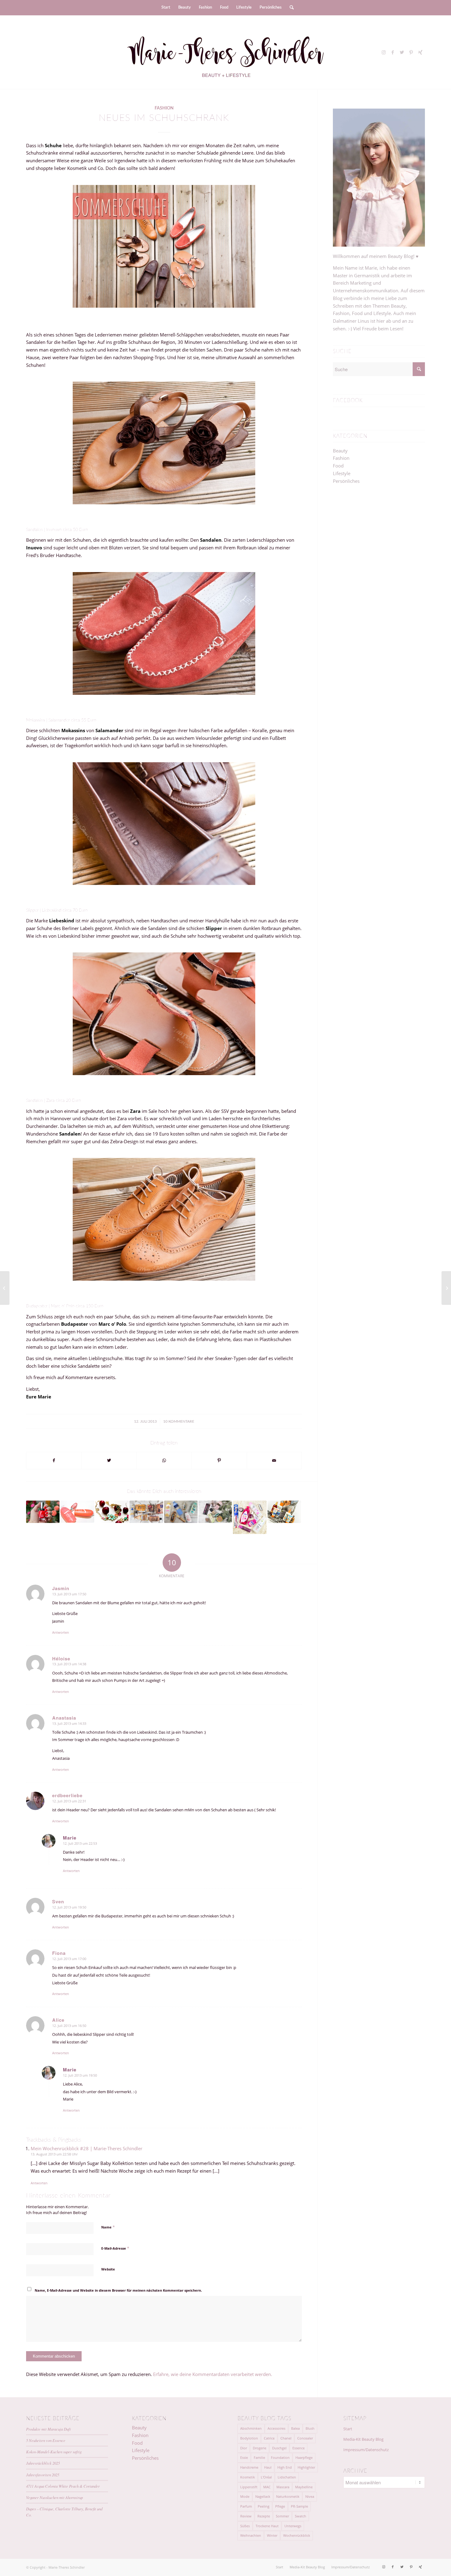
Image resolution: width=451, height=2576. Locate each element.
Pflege (280, 2506)
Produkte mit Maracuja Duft (48, 2429)
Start (348, 2429)
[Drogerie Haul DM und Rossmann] (146, 1512)
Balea (295, 2428)
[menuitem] (166, 8)
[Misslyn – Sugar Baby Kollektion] (5, 1288)
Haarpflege (304, 2457)
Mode (245, 2496)
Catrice (269, 2438)
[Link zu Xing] (420, 52)
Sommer (282, 2516)
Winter (272, 2535)
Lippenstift (249, 2487)
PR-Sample (299, 2506)
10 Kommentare (179, 1421)
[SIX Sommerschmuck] (112, 1512)
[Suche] (290, 8)
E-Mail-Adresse (115, 2248)
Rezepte (264, 2516)
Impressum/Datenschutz (366, 2450)
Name (108, 2227)
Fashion (164, 108)
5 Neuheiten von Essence (46, 2440)
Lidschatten (287, 2477)
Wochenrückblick (297, 2535)
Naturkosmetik (288, 2496)
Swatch (301, 2516)
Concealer (305, 2438)
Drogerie (260, 2448)
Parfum (246, 2506)
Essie (244, 2457)
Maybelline (304, 2487)
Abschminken (251, 2428)
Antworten (61, 1632)
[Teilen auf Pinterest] (219, 1461)
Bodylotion (249, 2438)
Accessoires (276, 2428)
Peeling (264, 2506)
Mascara (283, 2487)
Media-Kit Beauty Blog (363, 2439)
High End (285, 2467)
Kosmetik (248, 2477)
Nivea (310, 2496)
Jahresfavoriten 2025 (43, 2475)
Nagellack (263, 2496)
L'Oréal (266, 2477)
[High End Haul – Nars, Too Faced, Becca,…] (215, 1512)
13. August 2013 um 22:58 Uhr (54, 2154)
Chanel (286, 2438)
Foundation (280, 2457)
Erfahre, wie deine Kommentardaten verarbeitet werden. (213, 2374)
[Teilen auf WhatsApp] (164, 1461)
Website (108, 2269)
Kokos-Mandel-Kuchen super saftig (54, 2452)
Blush (310, 2428)
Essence (299, 2448)
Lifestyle (342, 473)
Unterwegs (293, 2526)
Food (338, 466)
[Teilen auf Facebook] (54, 1461)
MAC (267, 2487)
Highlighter (306, 2467)
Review (246, 2516)
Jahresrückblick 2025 (43, 2463)
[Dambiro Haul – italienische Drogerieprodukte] (181, 1512)
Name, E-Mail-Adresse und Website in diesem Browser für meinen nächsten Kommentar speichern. (118, 2290)
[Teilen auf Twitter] (109, 1461)
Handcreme (249, 2467)
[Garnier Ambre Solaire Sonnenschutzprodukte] (284, 1512)
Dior (244, 2448)
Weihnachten (251, 2535)
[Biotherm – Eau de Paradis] (77, 1512)
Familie (259, 2457)
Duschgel (279, 2448)
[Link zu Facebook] (393, 52)
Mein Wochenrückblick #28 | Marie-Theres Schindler (87, 2148)
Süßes (245, 2526)
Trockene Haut (267, 2526)
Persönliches (346, 481)
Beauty (340, 451)
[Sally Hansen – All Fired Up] (43, 1512)
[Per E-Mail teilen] (274, 1461)
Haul (268, 2467)
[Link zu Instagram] (384, 52)
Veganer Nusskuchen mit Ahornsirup (54, 2497)
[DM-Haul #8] (250, 1517)
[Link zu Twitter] (402, 52)
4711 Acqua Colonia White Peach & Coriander (63, 2486)
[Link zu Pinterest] (411, 52)
